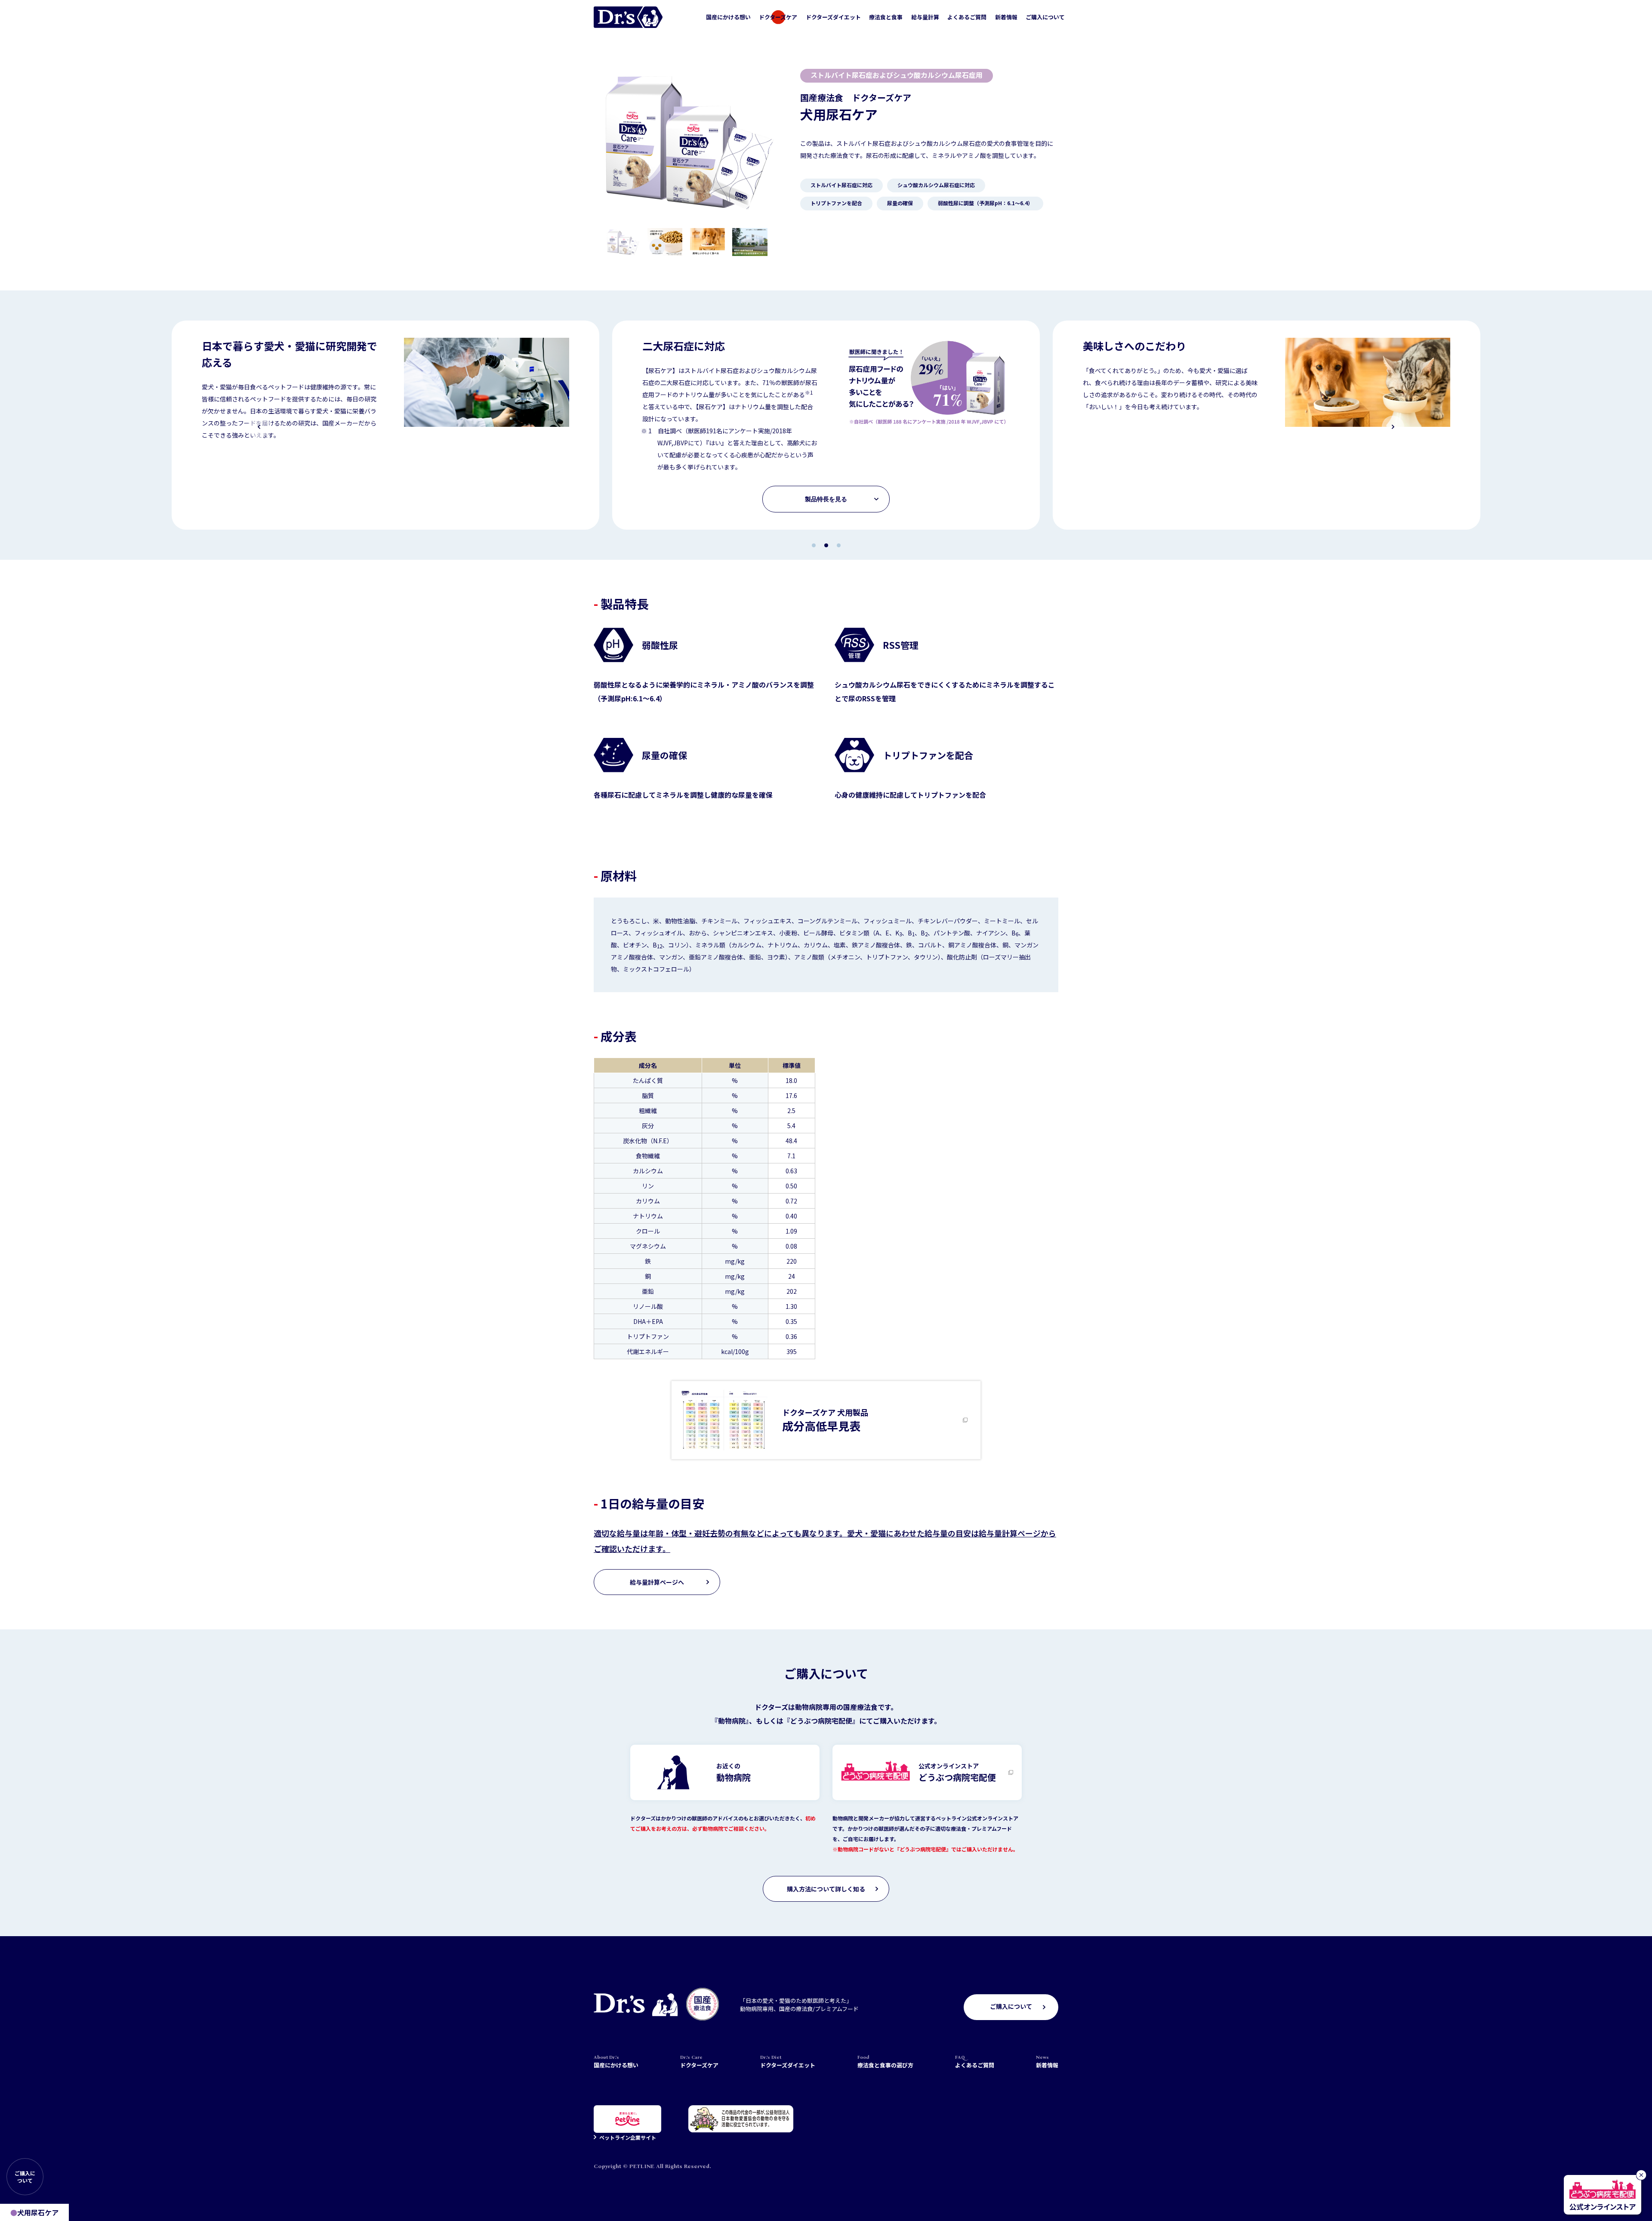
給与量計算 (925, 17)
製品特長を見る (826, 499)
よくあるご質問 (967, 17)
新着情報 (1006, 17)
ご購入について (1045, 17)
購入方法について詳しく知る (826, 1889)
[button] (259, 427)
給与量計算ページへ (657, 1582)
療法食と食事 (886, 17)
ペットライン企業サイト (628, 2137)
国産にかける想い (728, 17)
